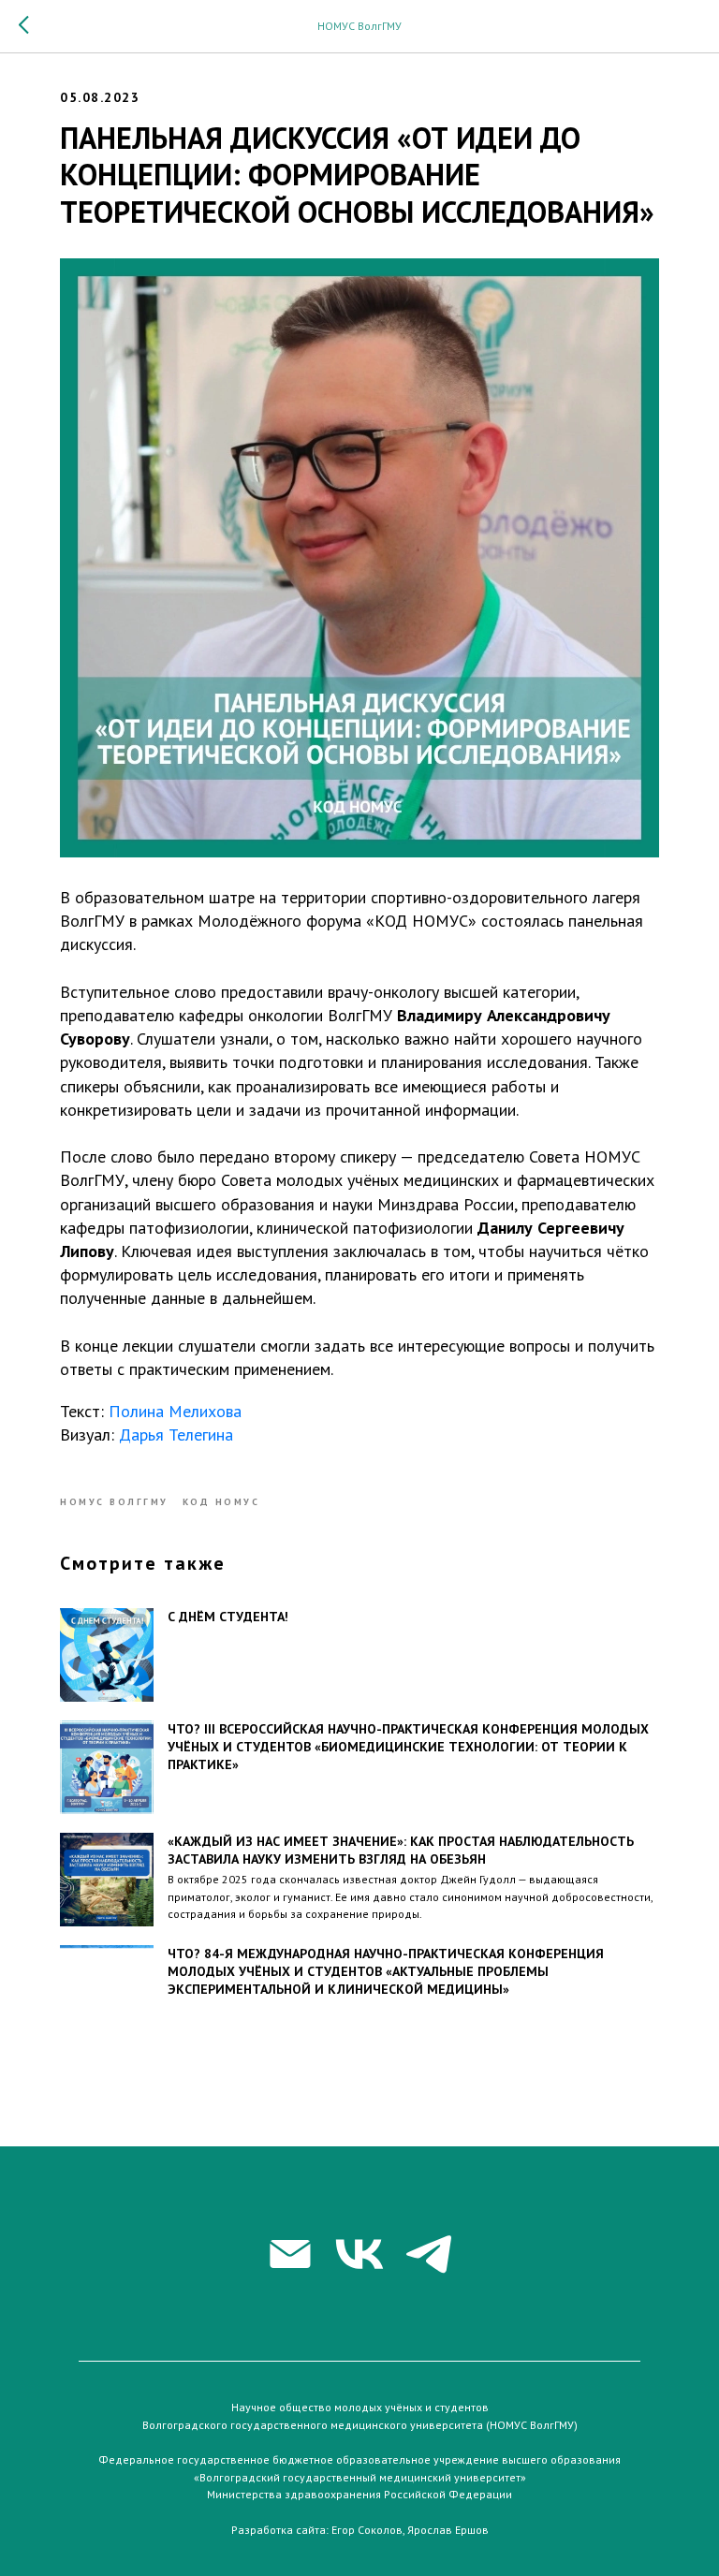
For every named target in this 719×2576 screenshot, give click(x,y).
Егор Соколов (367, 2530)
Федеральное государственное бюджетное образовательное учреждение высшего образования (359, 2459)
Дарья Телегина (176, 1434)
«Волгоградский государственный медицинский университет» (360, 2477)
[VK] (359, 2254)
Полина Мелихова (175, 1411)
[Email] (290, 2254)
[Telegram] (429, 2254)
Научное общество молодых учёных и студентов (360, 2407)
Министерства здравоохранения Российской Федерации (359, 2494)
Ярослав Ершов (448, 2530)
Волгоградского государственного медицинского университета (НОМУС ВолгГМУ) (360, 2425)
